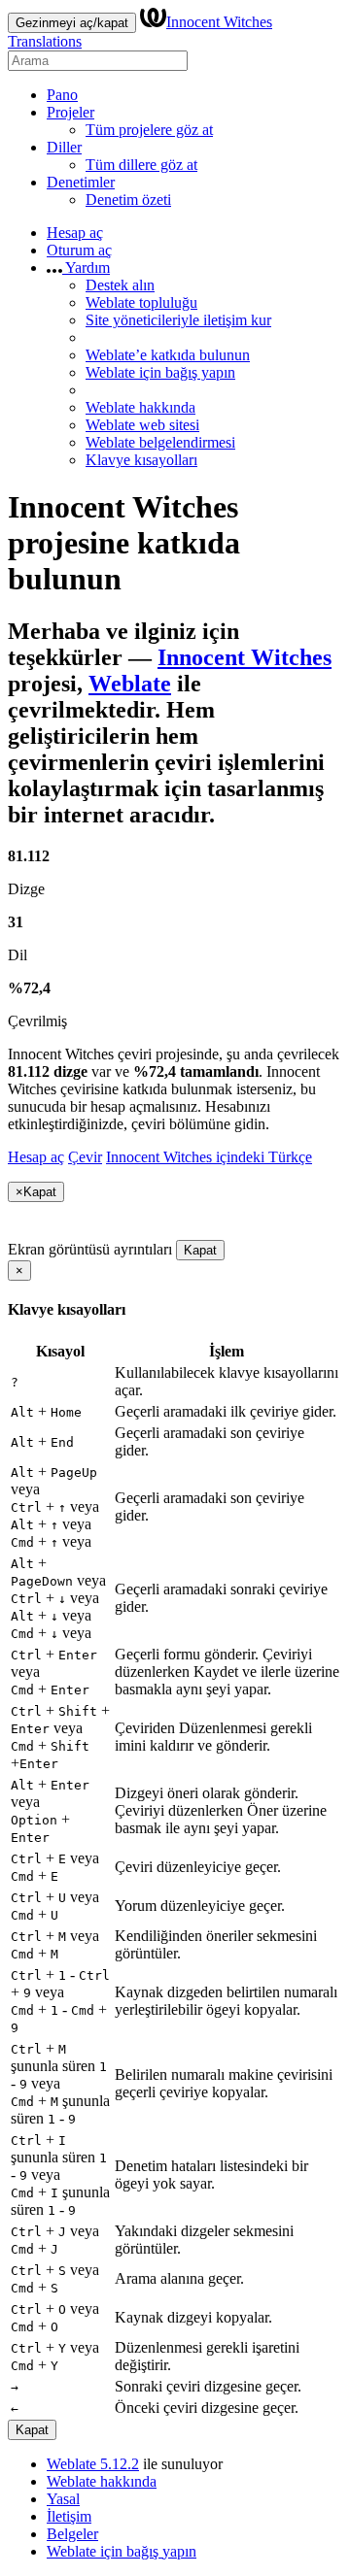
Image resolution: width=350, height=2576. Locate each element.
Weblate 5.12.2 (93, 2464)
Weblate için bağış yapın (160, 372)
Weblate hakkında (140, 407)
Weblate (130, 684)
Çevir (85, 1157)
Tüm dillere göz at (141, 165)
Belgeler (72, 2534)
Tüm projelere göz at (149, 130)
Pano (62, 95)
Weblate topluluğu (141, 302)
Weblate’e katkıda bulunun (168, 355)
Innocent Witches (245, 657)
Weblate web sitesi (142, 425)
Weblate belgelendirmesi (160, 442)
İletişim (69, 2516)
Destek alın (120, 285)
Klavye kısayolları (141, 460)
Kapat (200, 1250)
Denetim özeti (128, 200)
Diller (64, 147)
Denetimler (81, 182)
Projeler (70, 112)
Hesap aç (75, 233)
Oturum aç (79, 250)
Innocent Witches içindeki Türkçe (209, 1157)
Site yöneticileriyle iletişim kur (178, 320)
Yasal (63, 2499)
